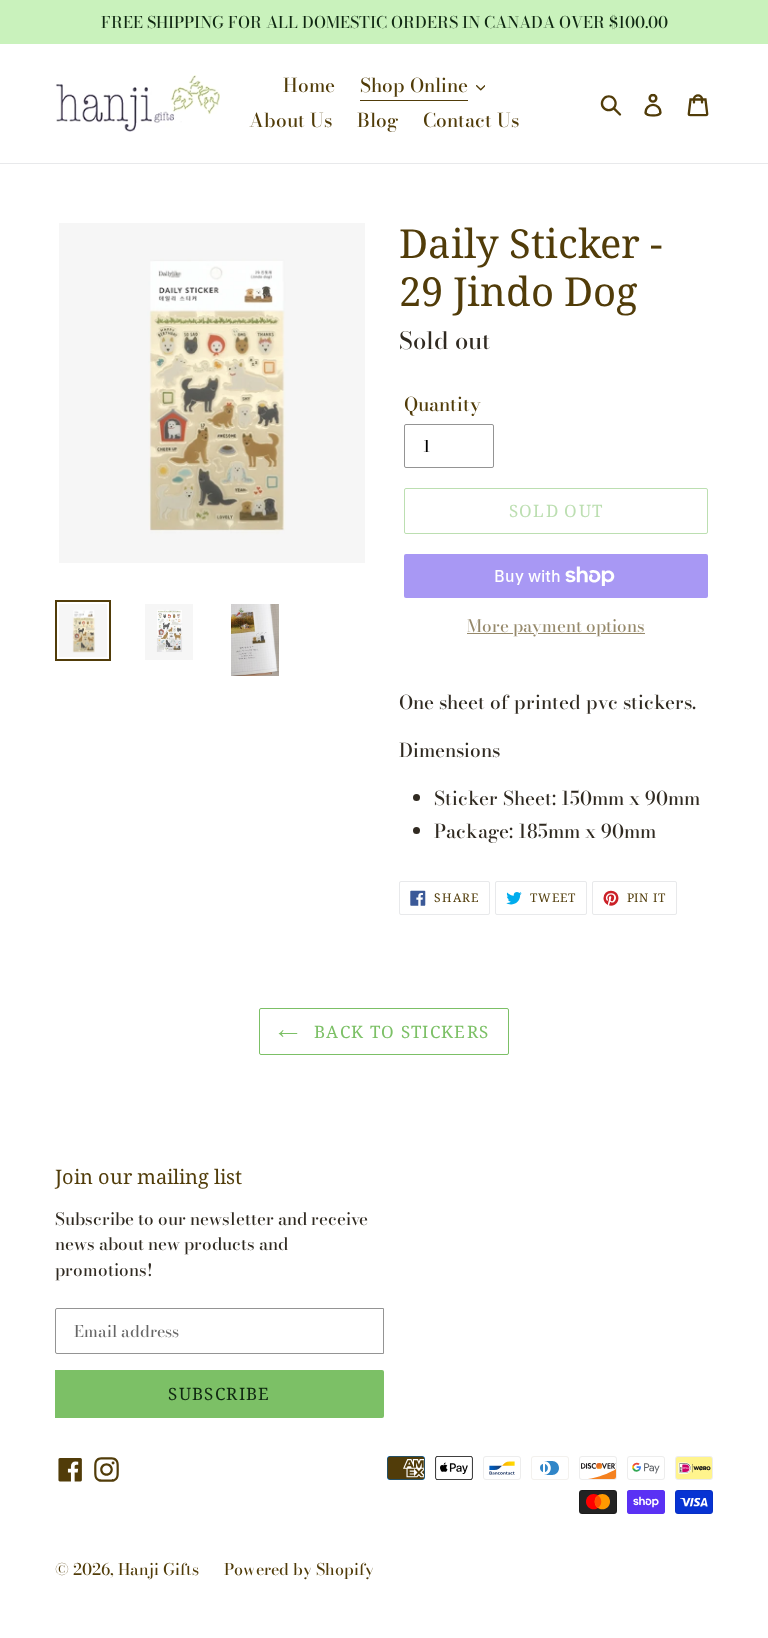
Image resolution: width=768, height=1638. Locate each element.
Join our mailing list (148, 1177)
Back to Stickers (398, 1031)
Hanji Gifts (158, 1569)
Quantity (442, 405)
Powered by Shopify (299, 1569)
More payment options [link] (556, 626)
